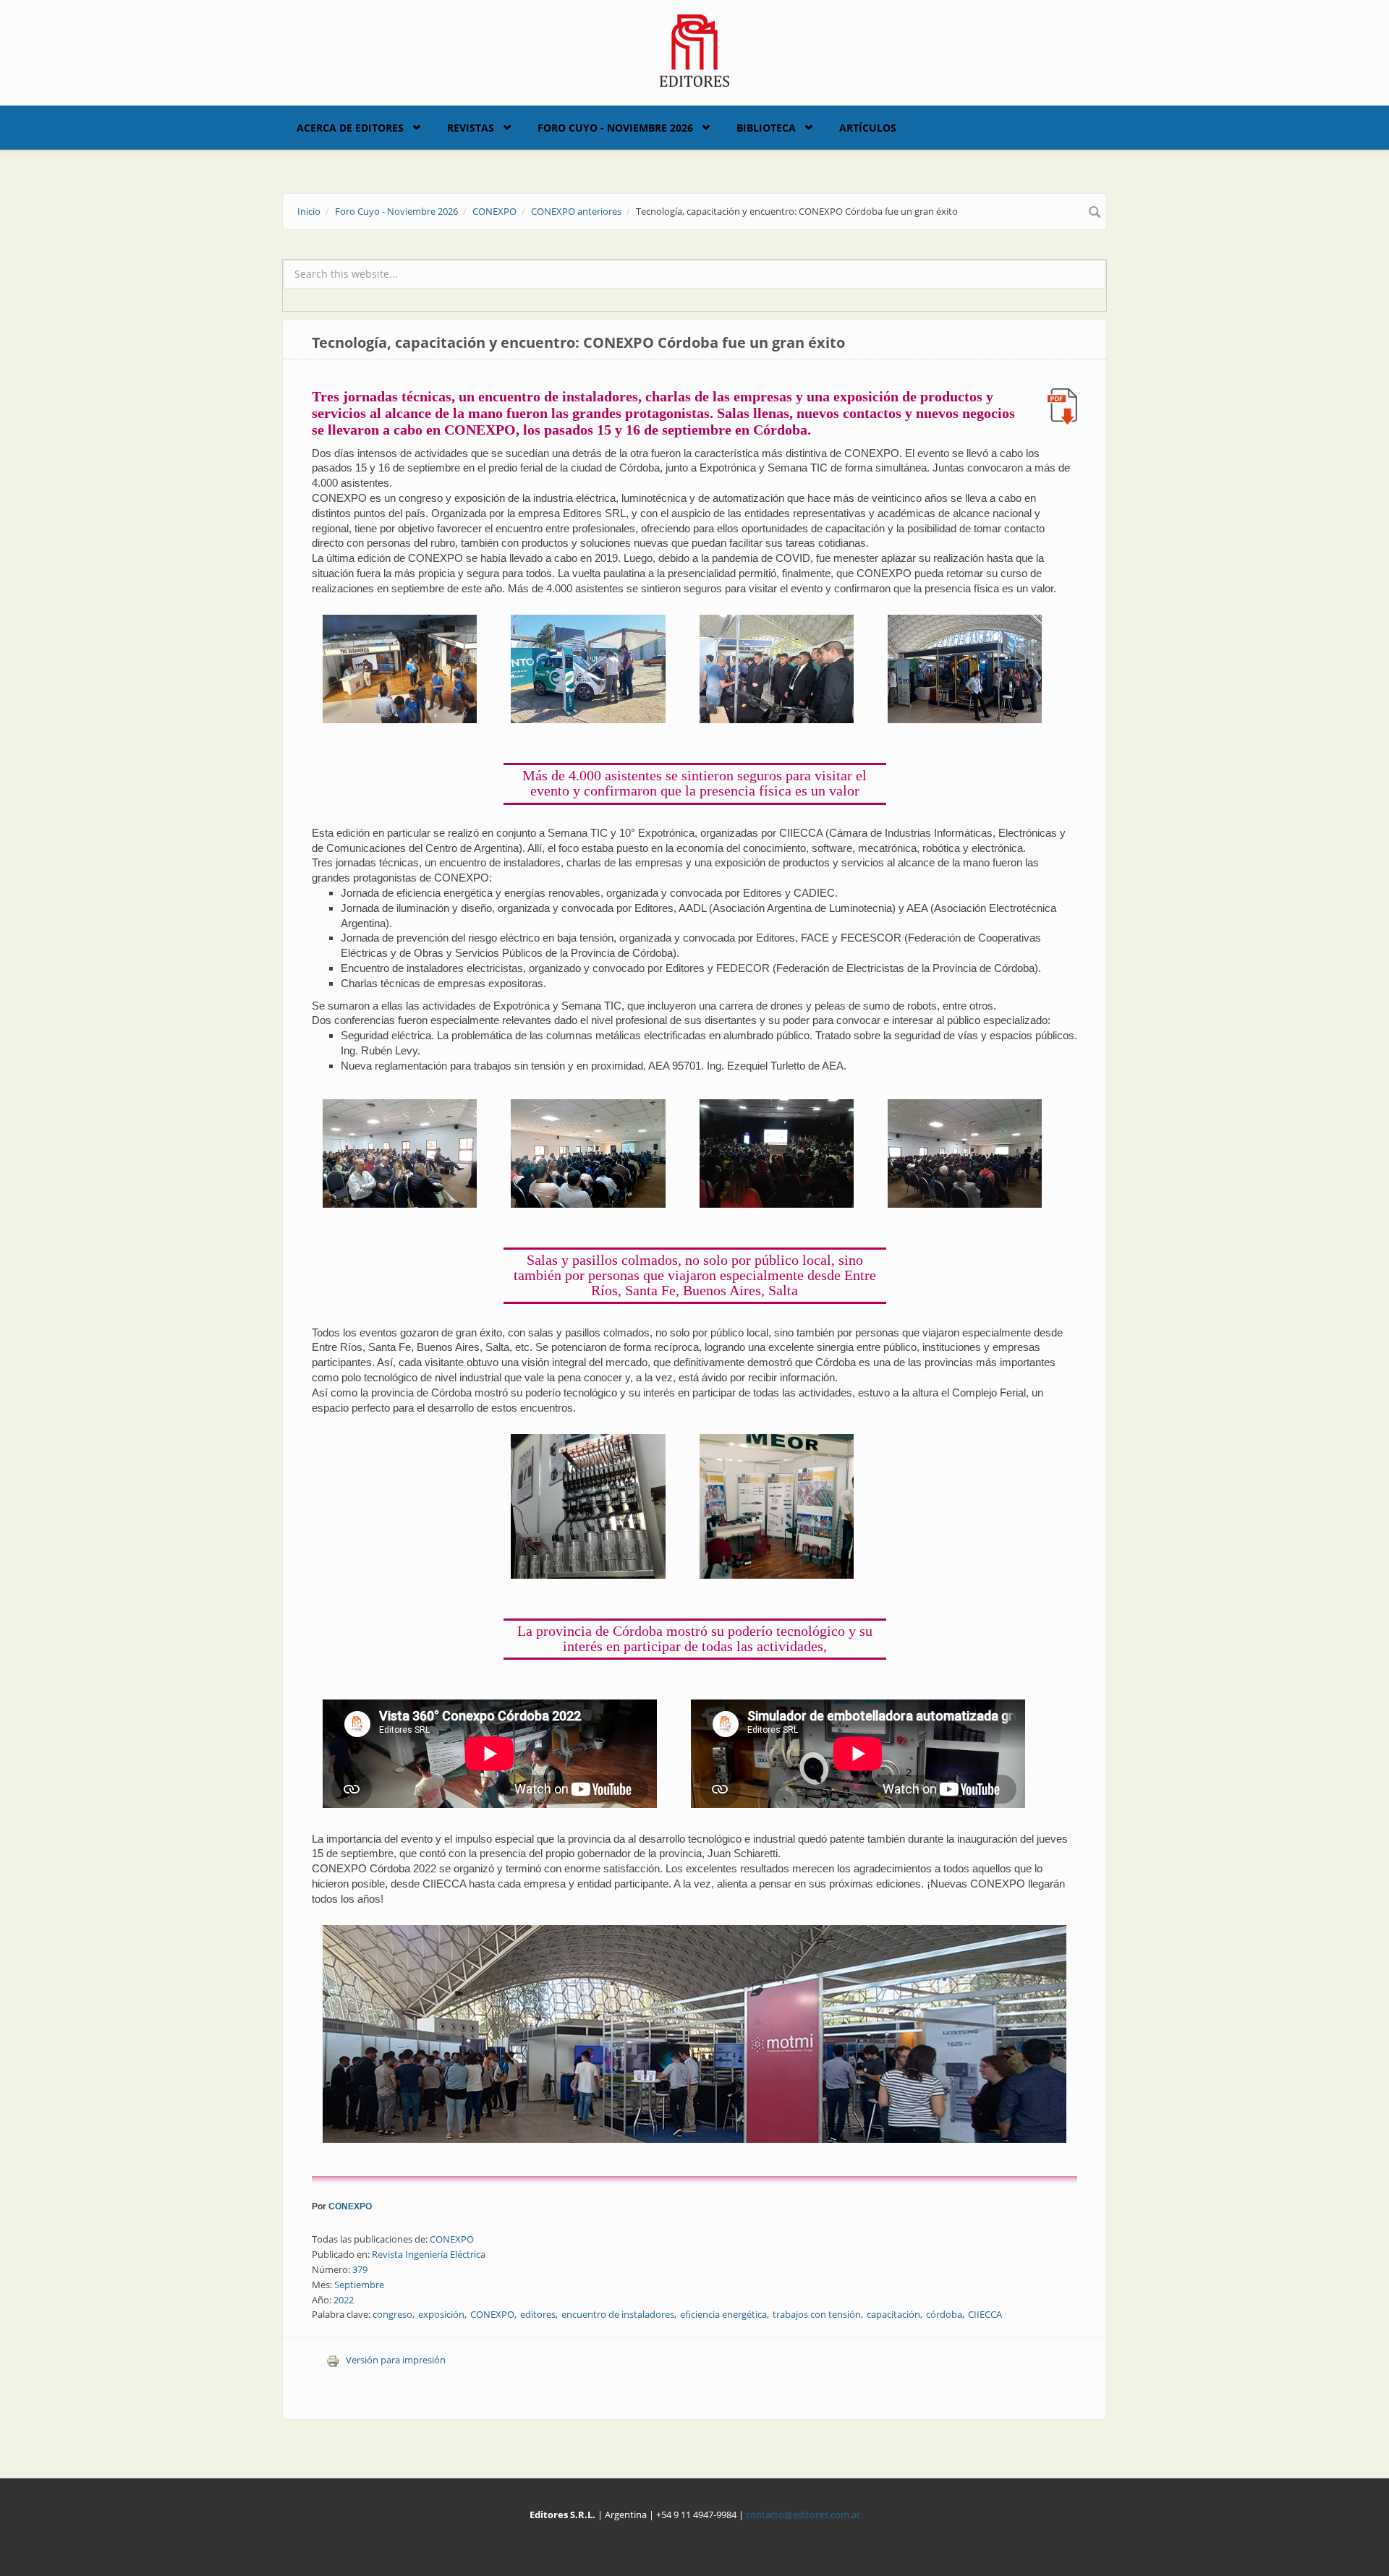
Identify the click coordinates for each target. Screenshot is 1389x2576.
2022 (344, 2300)
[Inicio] (695, 49)
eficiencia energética (723, 2314)
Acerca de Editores (350, 128)
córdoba (944, 2314)
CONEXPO (494, 211)
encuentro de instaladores (618, 2314)
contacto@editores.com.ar (803, 2515)
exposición (441, 2314)
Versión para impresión (396, 2360)
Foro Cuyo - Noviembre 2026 (615, 128)
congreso (392, 2314)
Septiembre (359, 2285)
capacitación (893, 2314)
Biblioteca (766, 128)
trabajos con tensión (817, 2314)
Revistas (471, 128)
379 (360, 2269)
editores (538, 2314)
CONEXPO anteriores (576, 211)
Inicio (309, 211)
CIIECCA (985, 2314)
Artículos (868, 128)
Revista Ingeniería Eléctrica (429, 2254)
